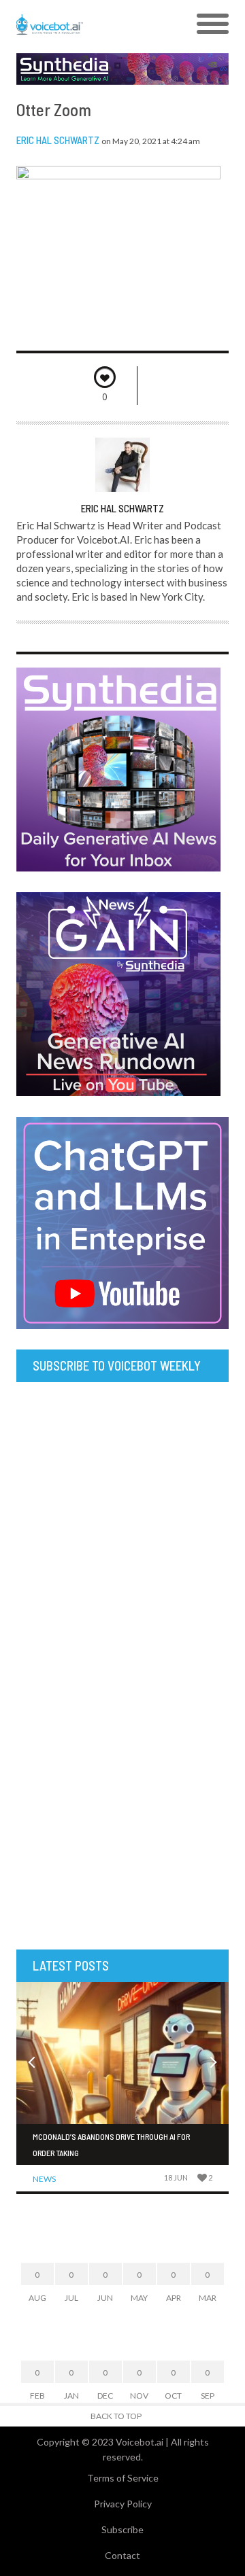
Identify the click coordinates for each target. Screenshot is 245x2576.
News (44, 2179)
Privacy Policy (123, 2504)
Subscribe (122, 2529)
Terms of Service (123, 2478)
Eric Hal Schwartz (58, 140)
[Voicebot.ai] (96, 24)
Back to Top (116, 2416)
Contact (122, 2555)
